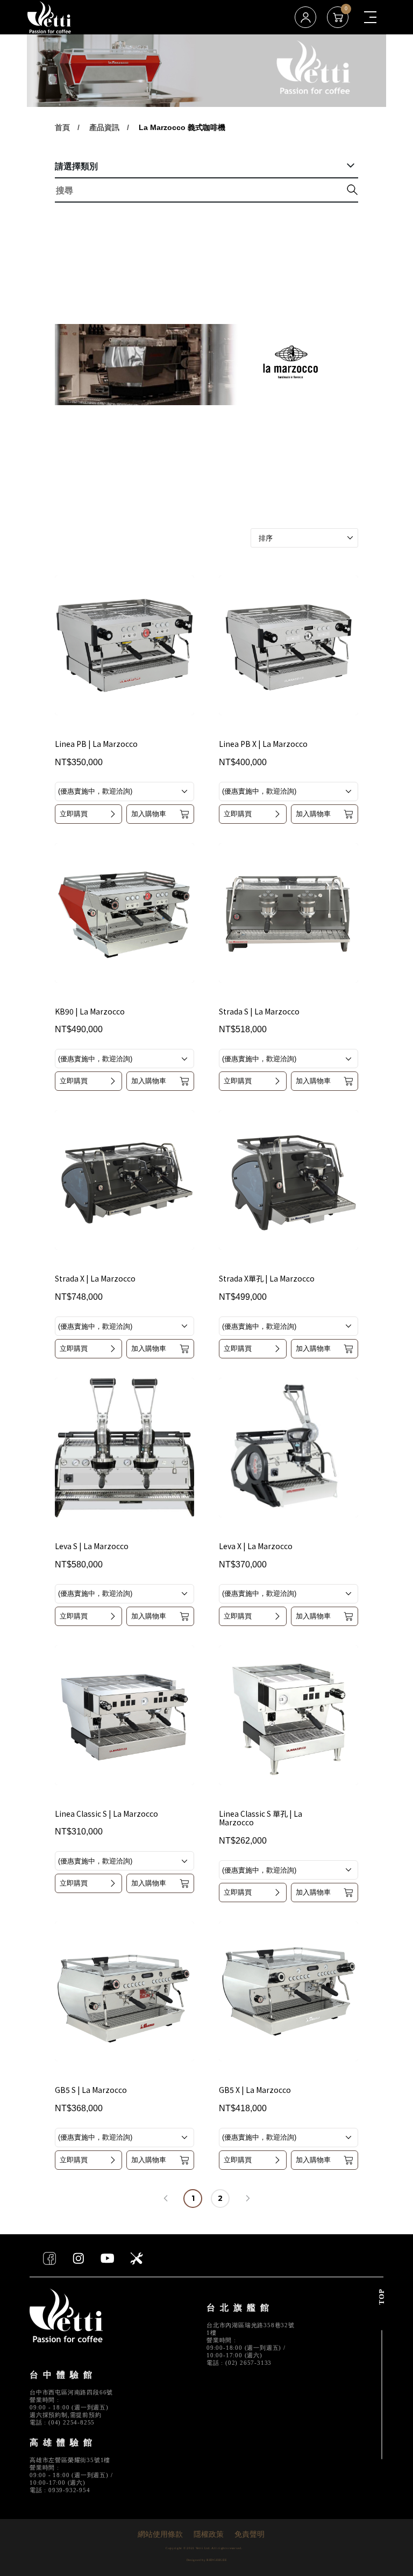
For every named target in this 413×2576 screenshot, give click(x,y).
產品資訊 (104, 127)
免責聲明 (250, 2535)
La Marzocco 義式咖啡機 (182, 127)
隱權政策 (209, 2535)
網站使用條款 (160, 2535)
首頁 (62, 127)
